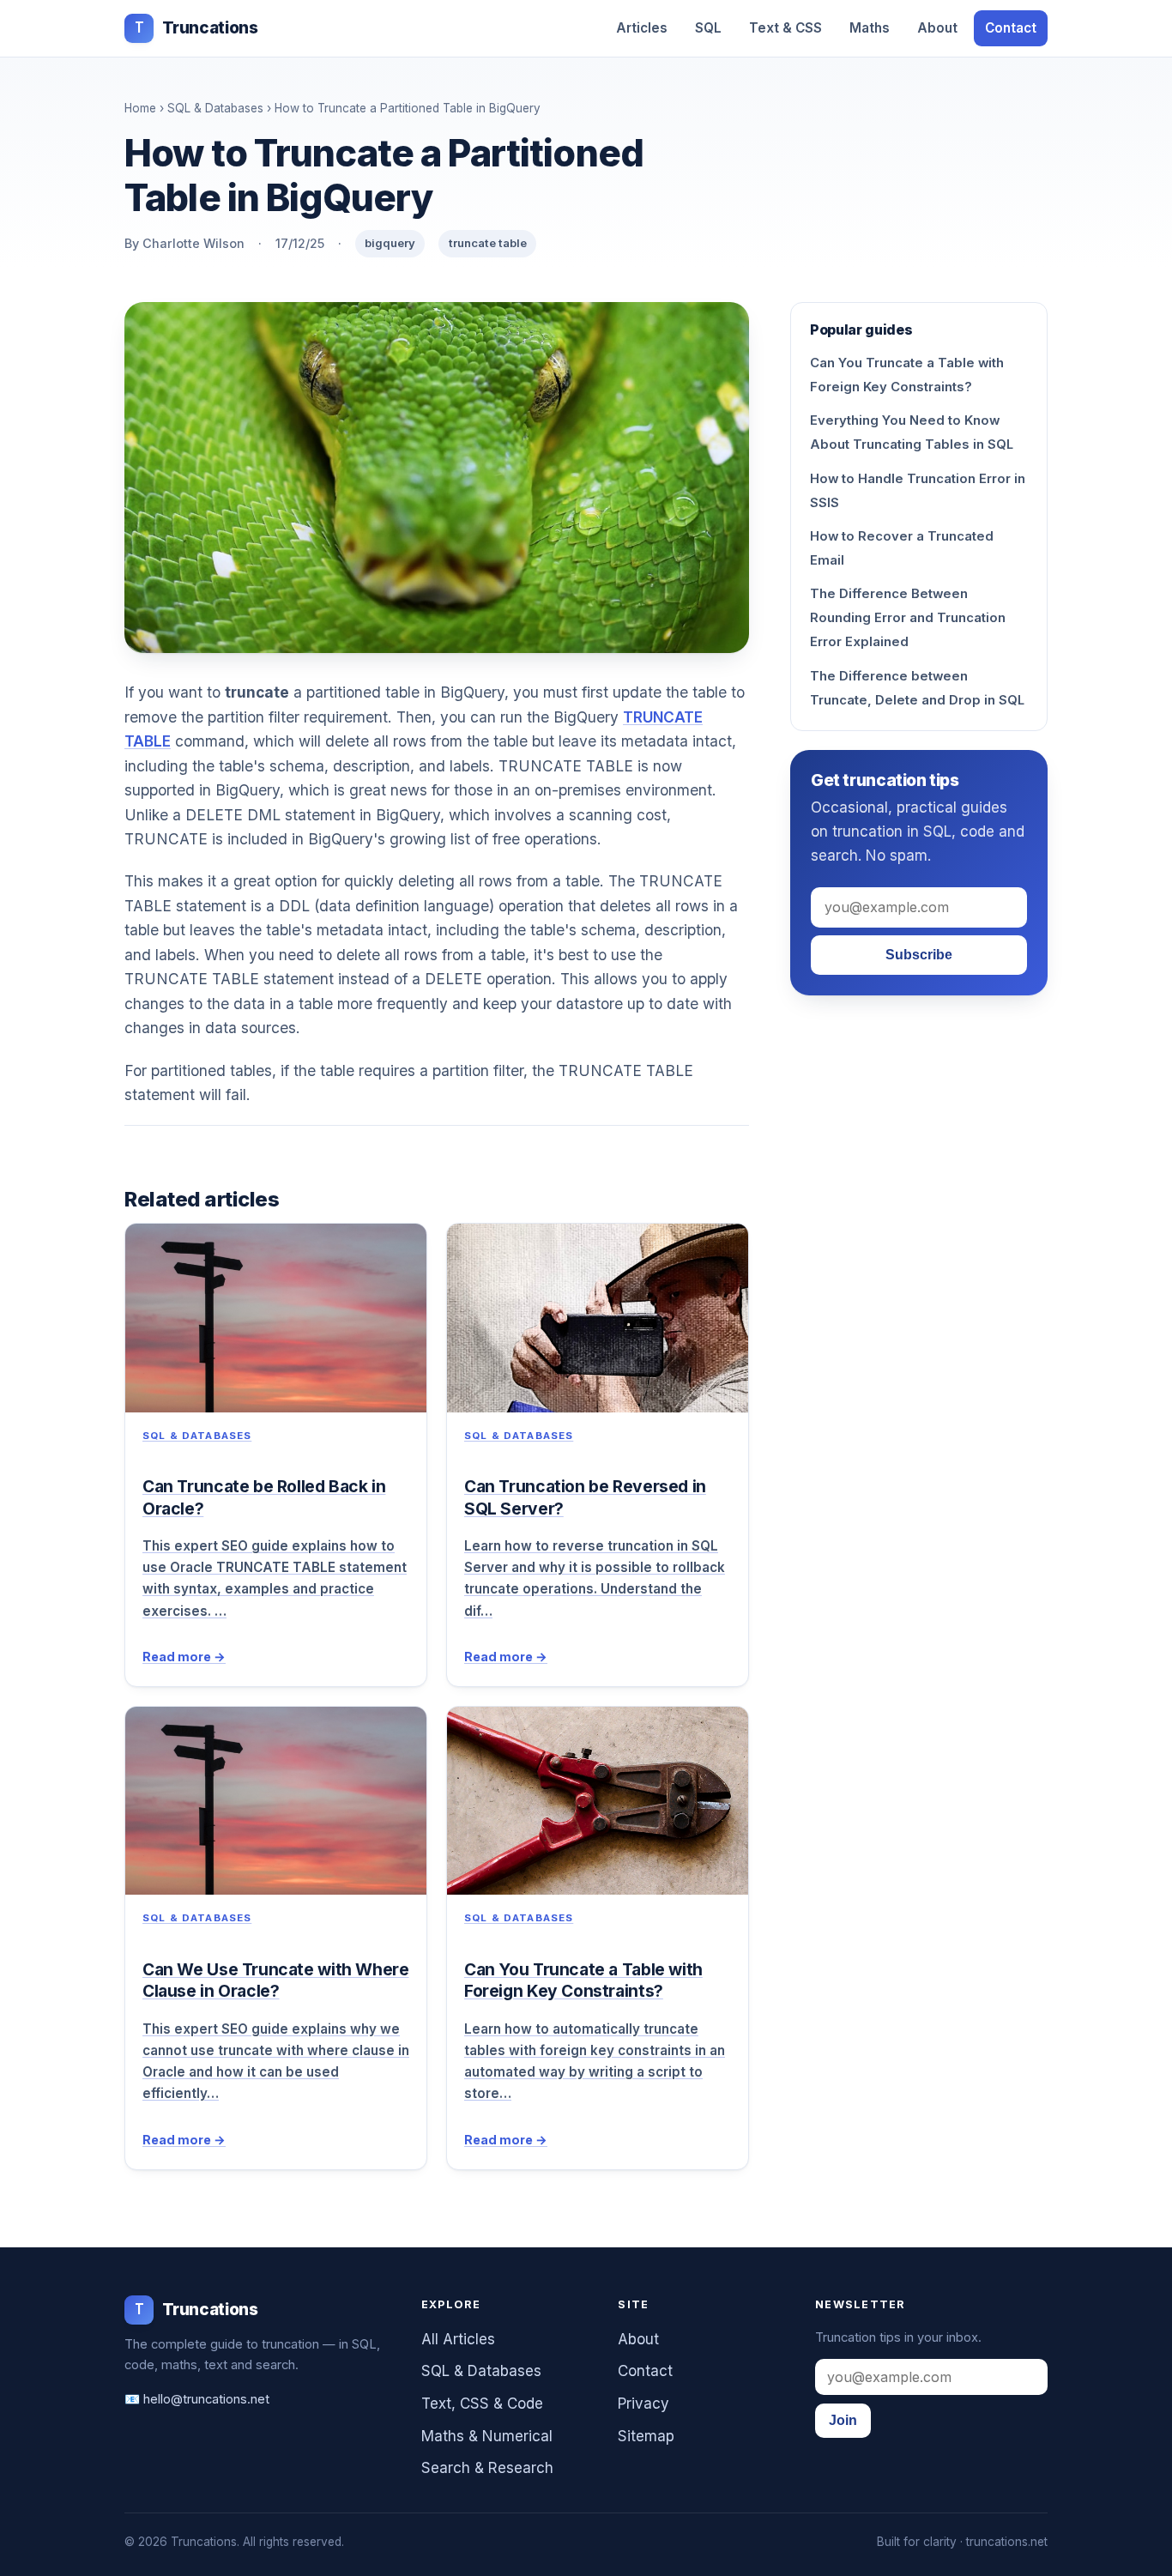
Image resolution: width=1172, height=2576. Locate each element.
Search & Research (487, 2468)
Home (140, 108)
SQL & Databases (215, 108)
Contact (1011, 28)
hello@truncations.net (206, 2399)
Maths (870, 28)
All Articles (458, 2339)
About (937, 28)
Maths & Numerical (487, 2436)
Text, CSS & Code (482, 2404)
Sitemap (646, 2436)
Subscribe (919, 955)
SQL (708, 28)
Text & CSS (785, 28)
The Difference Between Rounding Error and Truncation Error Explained (908, 618)
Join (843, 2420)
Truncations (196, 28)
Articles (642, 28)
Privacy (643, 2404)
